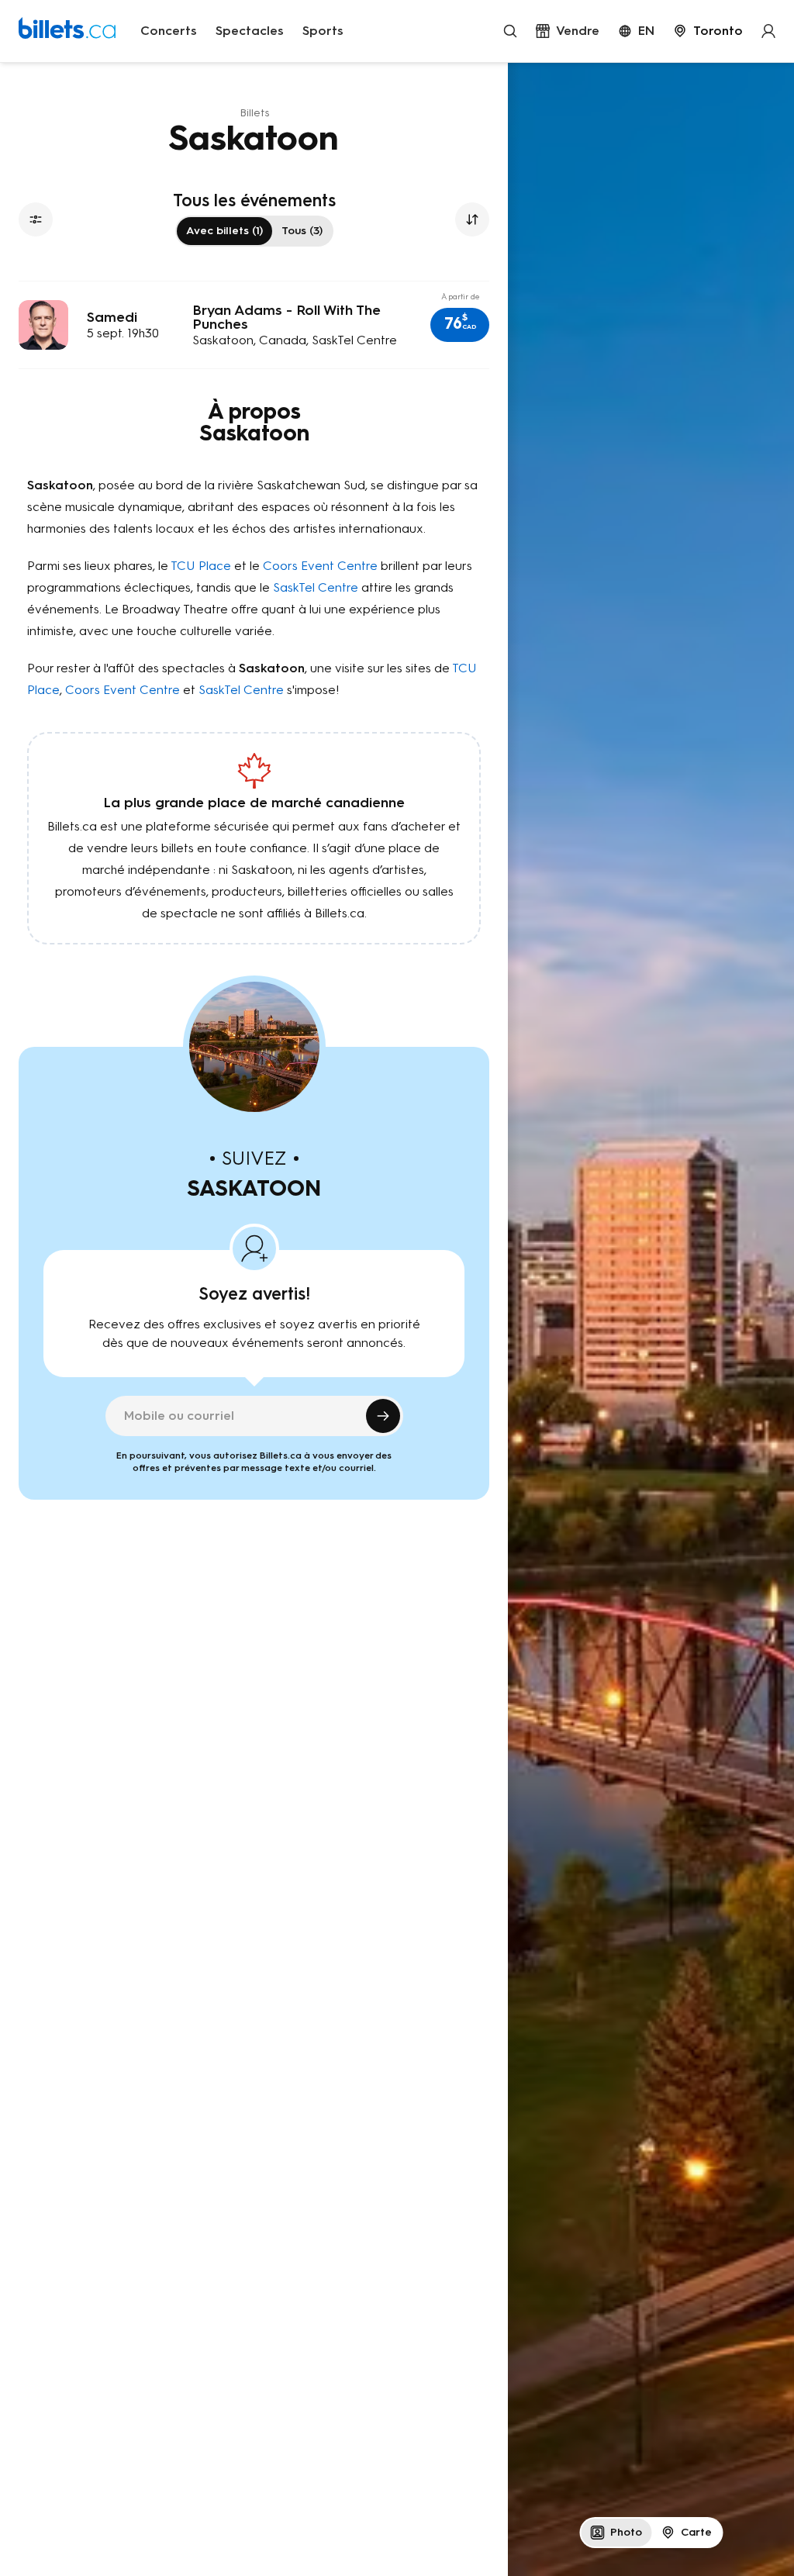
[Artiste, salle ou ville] (510, 31)
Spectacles (250, 31)
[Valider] (383, 1416)
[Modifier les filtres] (36, 219)
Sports (323, 31)
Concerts (169, 31)
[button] (460, 325)
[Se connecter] (768, 31)
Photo (626, 2532)
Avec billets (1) (224, 231)
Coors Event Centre (320, 566)
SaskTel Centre (316, 587)
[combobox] (708, 31)
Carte (696, 2532)
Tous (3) (302, 231)
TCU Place (201, 566)
